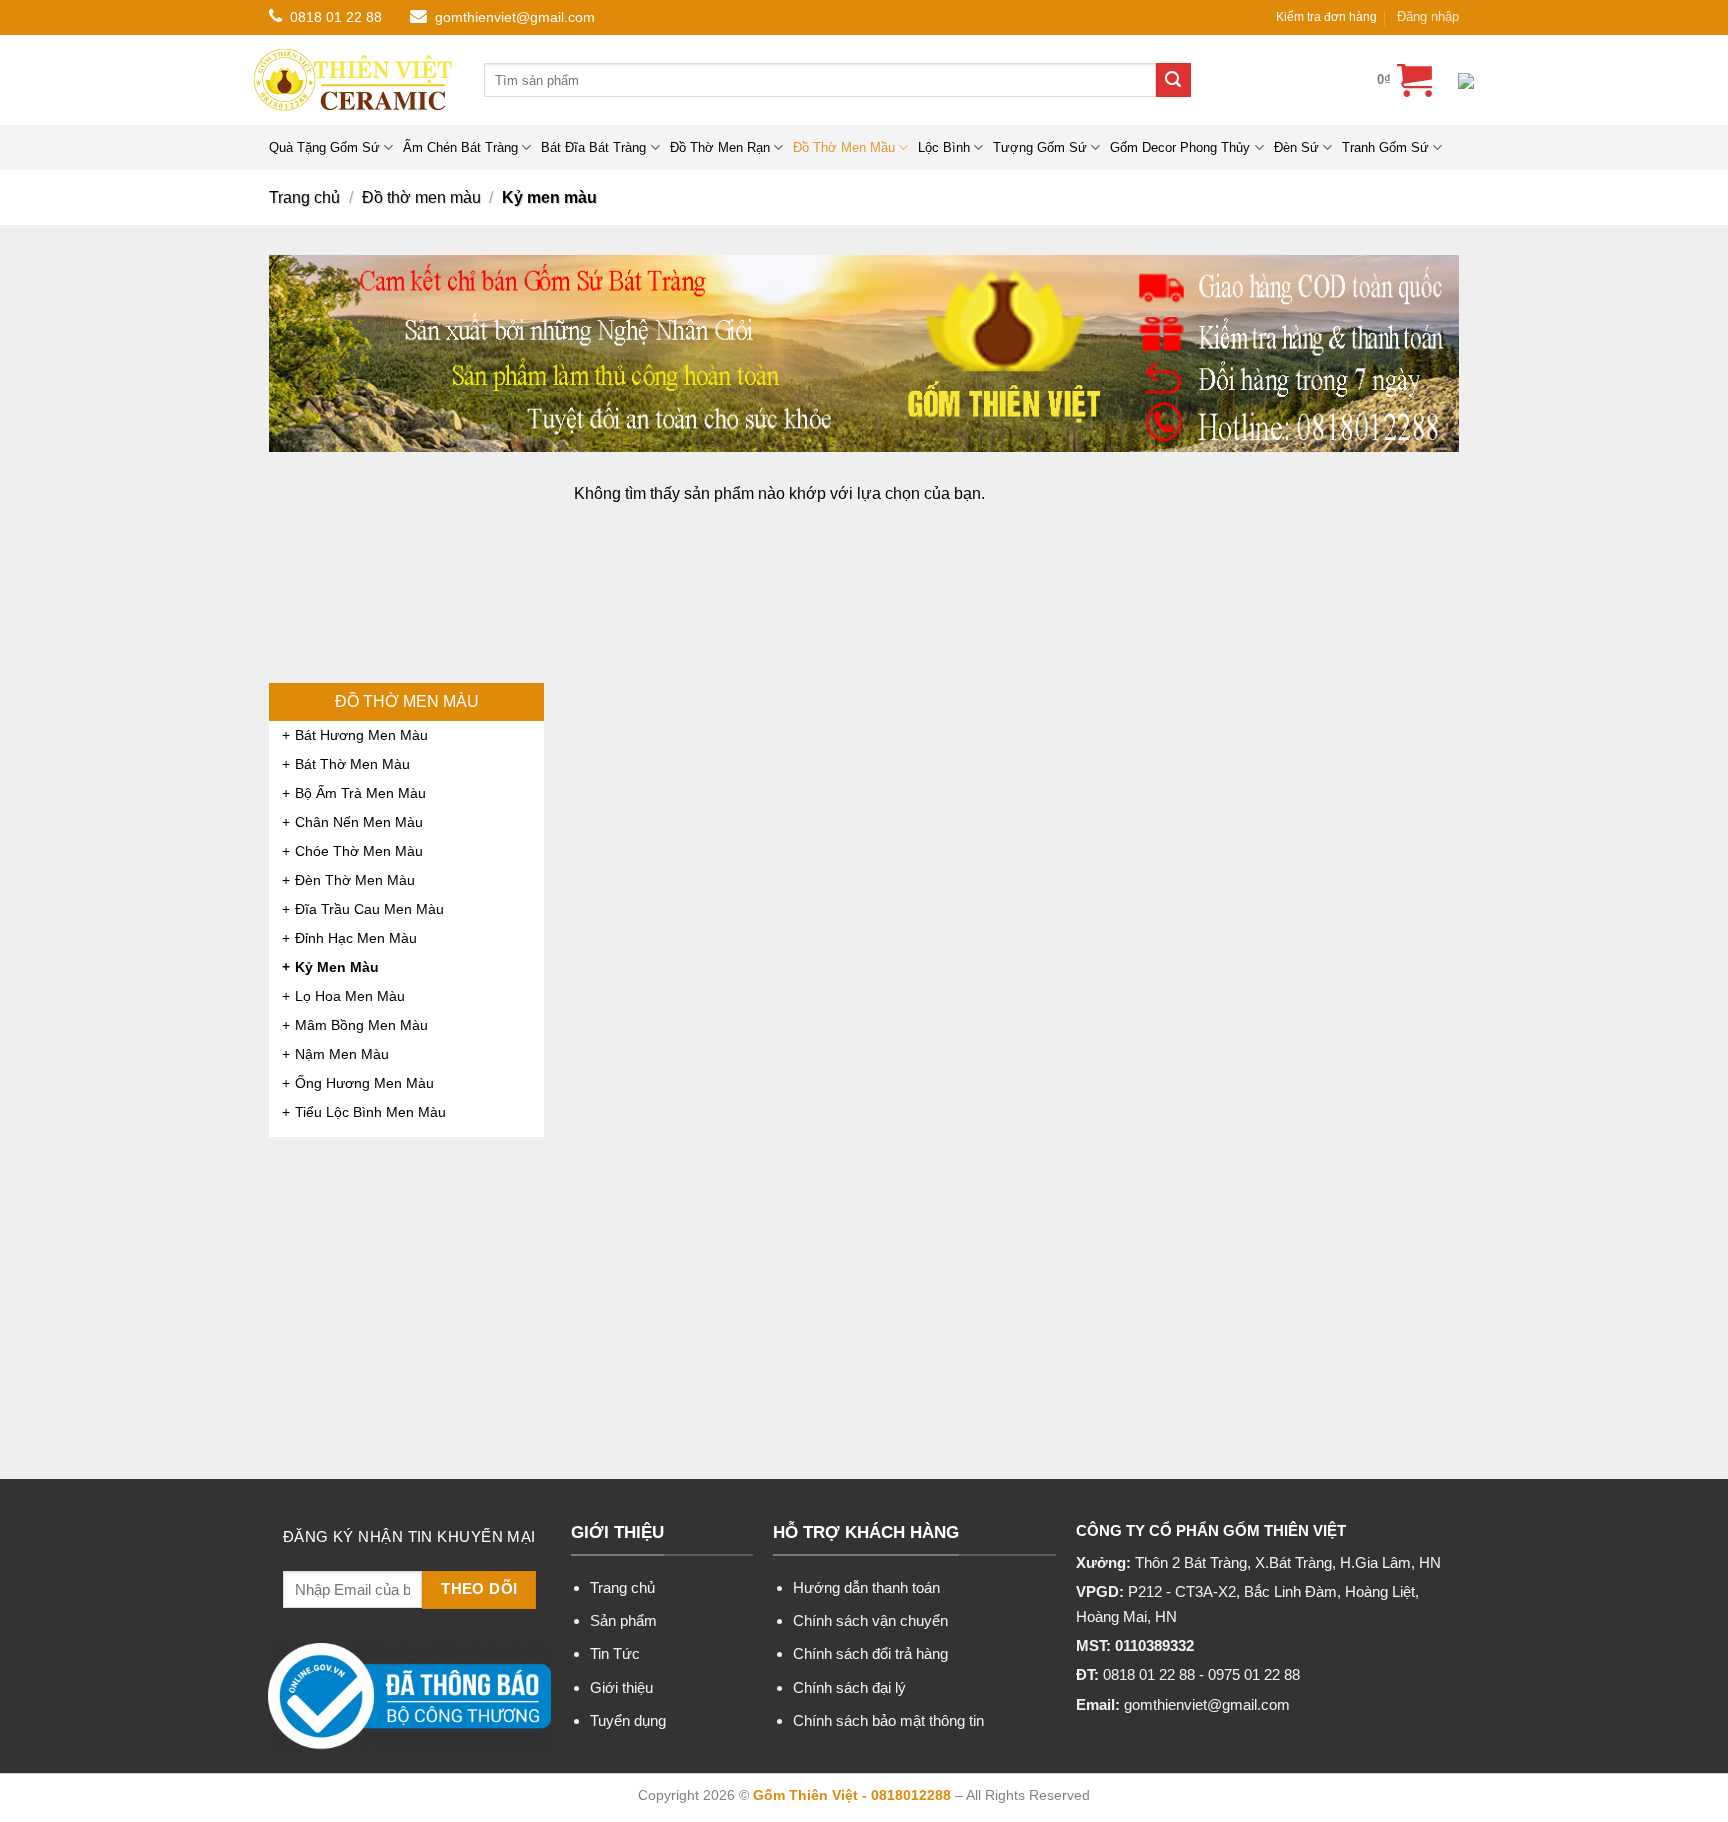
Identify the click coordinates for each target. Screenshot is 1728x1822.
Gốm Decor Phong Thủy (1180, 147)
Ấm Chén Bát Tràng (460, 147)
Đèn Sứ (1296, 147)
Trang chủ (304, 197)
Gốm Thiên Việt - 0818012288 (852, 1795)
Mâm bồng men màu (361, 1025)
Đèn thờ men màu (355, 880)
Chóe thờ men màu (359, 851)
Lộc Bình (944, 147)
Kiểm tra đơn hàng (1326, 17)
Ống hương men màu (364, 1083)
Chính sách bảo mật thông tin (888, 1720)
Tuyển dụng (628, 1720)
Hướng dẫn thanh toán (866, 1587)
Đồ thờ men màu (421, 197)
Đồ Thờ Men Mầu (844, 147)
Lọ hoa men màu (350, 996)
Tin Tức (615, 1653)
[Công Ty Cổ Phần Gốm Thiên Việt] (354, 80)
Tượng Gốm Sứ (1040, 147)
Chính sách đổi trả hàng (870, 1653)
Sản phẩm (623, 1620)
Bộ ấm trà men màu (360, 793)
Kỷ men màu (337, 967)
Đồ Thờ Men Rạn (720, 147)
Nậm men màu (342, 1054)
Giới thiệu (621, 1687)
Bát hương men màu (361, 735)
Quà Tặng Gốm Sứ (324, 147)
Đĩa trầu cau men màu (369, 909)
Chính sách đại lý (849, 1687)
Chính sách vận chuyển (870, 1620)
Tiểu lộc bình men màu (370, 1112)
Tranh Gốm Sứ (1385, 147)
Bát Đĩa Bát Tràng (593, 147)
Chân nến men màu (359, 822)
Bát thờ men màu (352, 764)
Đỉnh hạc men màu (356, 938)
